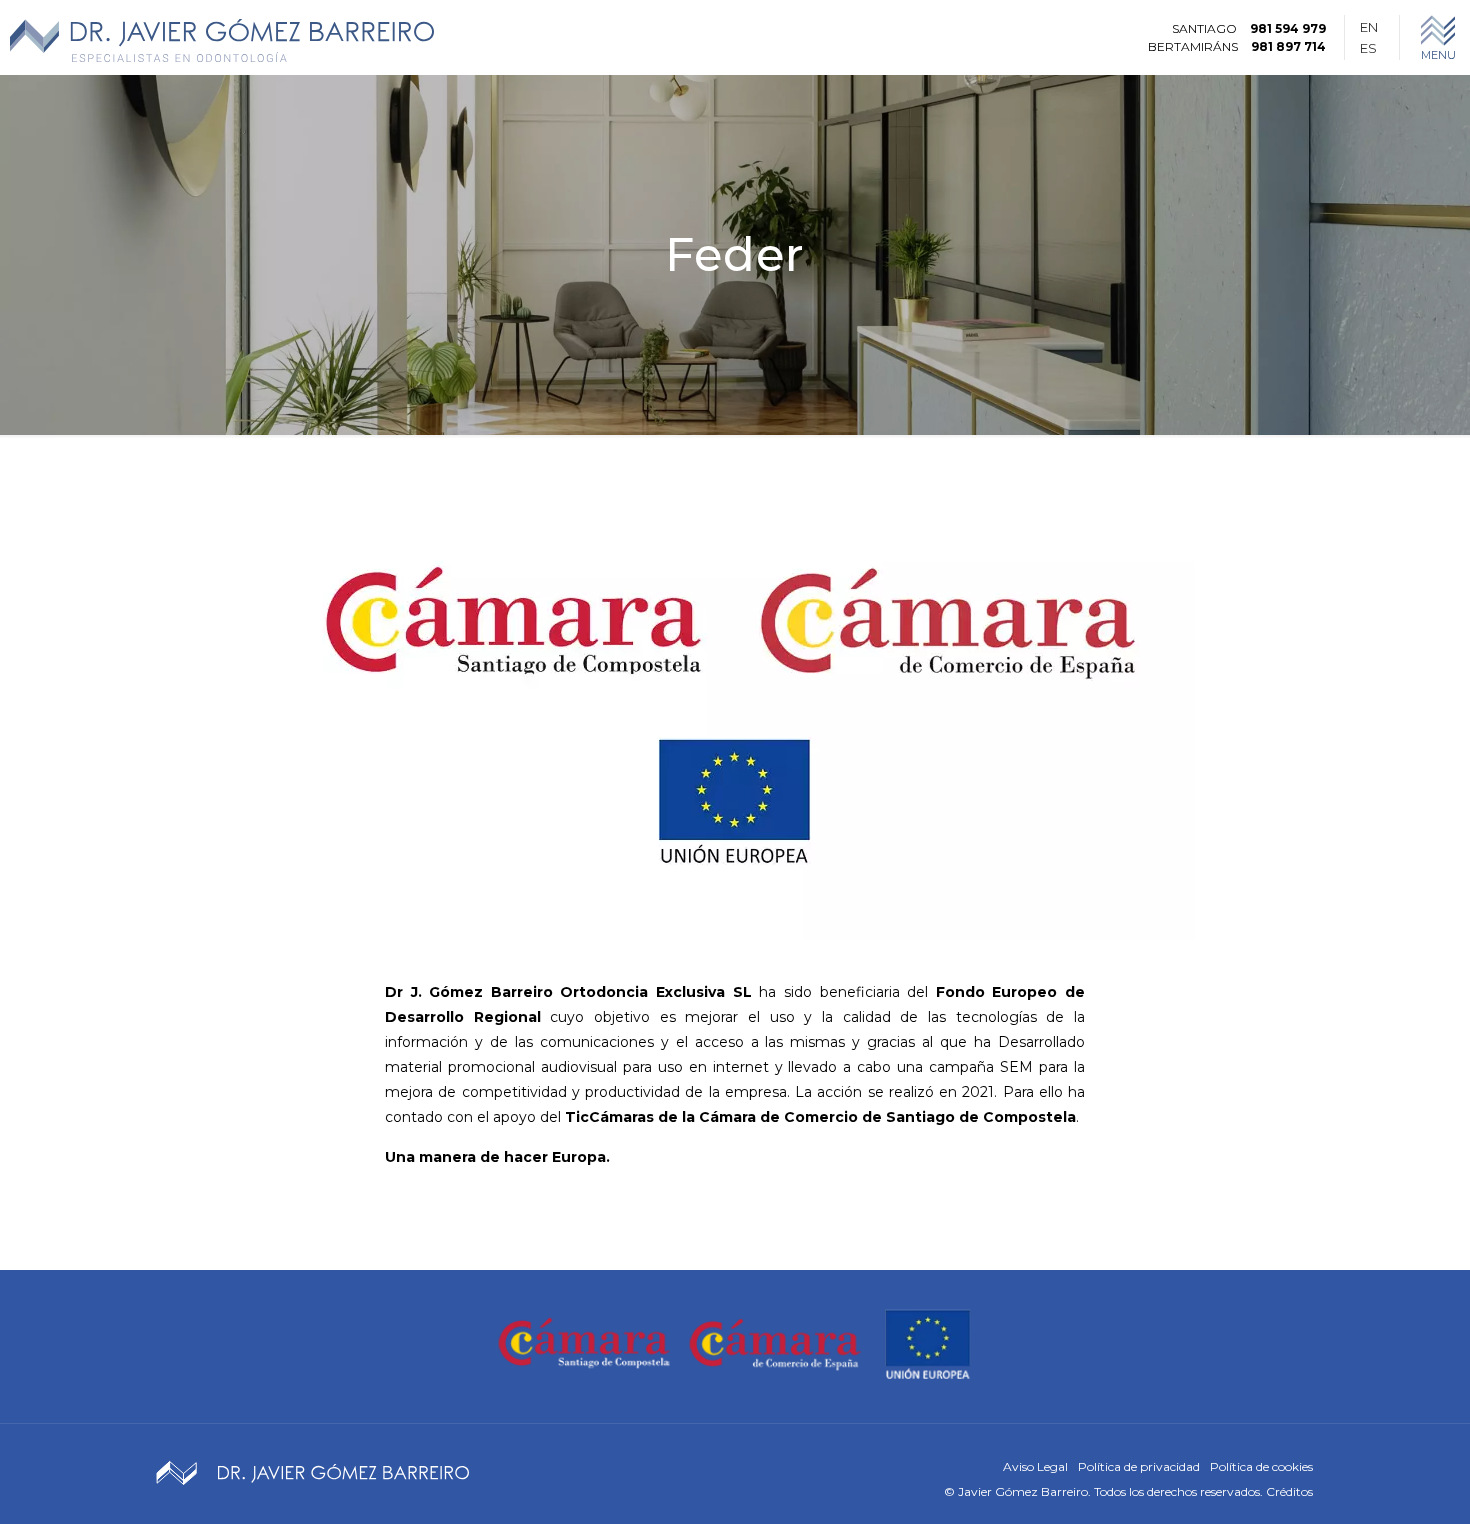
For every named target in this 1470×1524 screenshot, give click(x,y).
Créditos (1289, 1491)
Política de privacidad (1139, 1466)
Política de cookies (1261, 1466)
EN (1369, 27)
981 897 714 (1288, 46)
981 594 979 (1288, 28)
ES (1368, 48)
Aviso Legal (1035, 1466)
